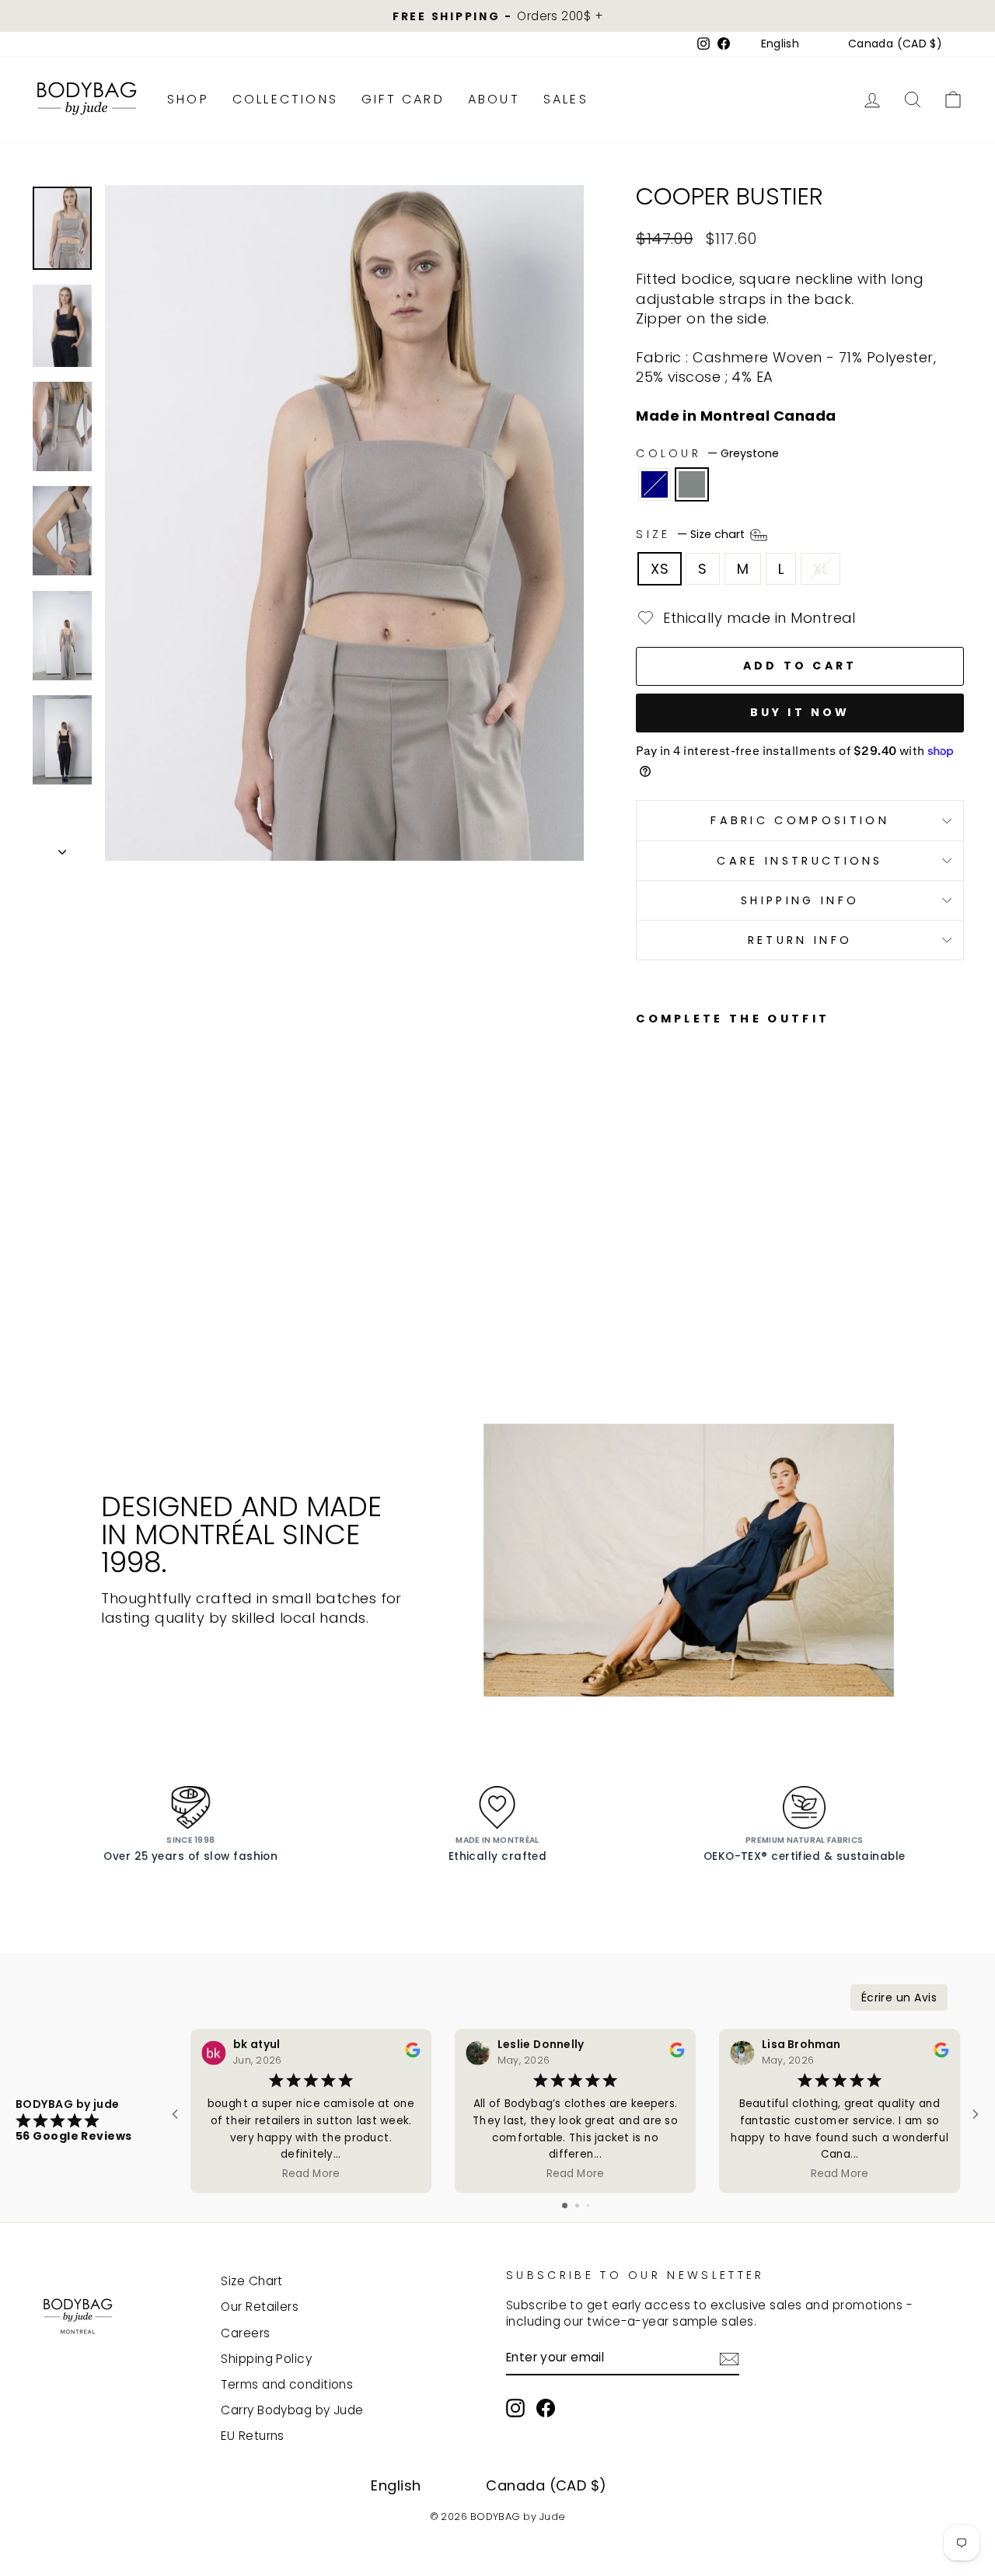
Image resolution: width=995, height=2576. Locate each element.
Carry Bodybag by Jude (292, 2410)
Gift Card (403, 99)
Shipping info (800, 900)
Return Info (800, 940)
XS (660, 569)
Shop (188, 99)
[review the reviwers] (412, 2054)
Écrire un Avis (899, 1998)
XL (820, 569)
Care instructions (799, 861)
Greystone (692, 484)
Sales (566, 99)
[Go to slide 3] (588, 2206)
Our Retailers (260, 2307)
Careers (245, 2333)
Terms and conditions (287, 2384)
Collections (285, 99)
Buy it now (800, 712)
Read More (311, 2174)
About (494, 99)
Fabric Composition (800, 820)
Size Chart (252, 2281)
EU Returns (253, 2436)
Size (692, 534)
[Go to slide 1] (565, 2206)
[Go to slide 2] (577, 2206)
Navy (655, 484)
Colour (707, 453)
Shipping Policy (266, 2359)
